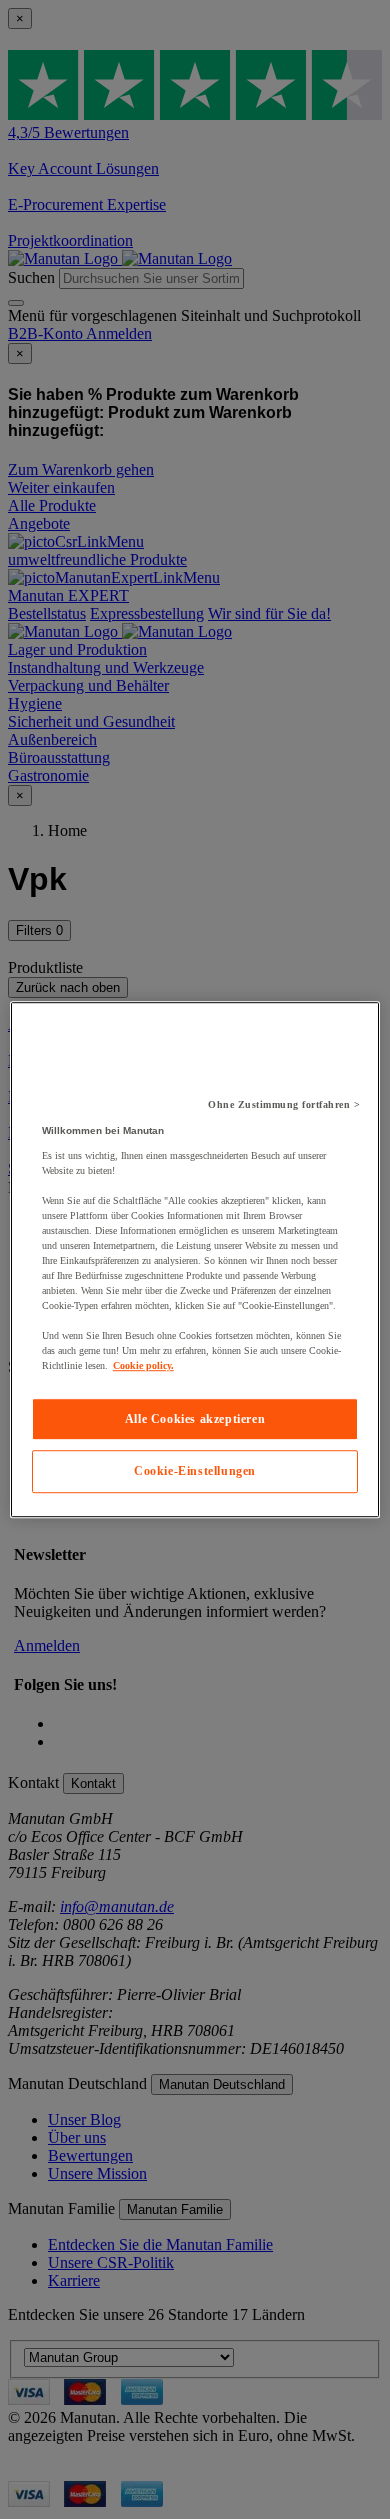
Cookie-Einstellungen (195, 1472)
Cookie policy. (143, 1365)
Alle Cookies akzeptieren (195, 1419)
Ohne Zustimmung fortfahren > (284, 1104)
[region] (195, 1260)
